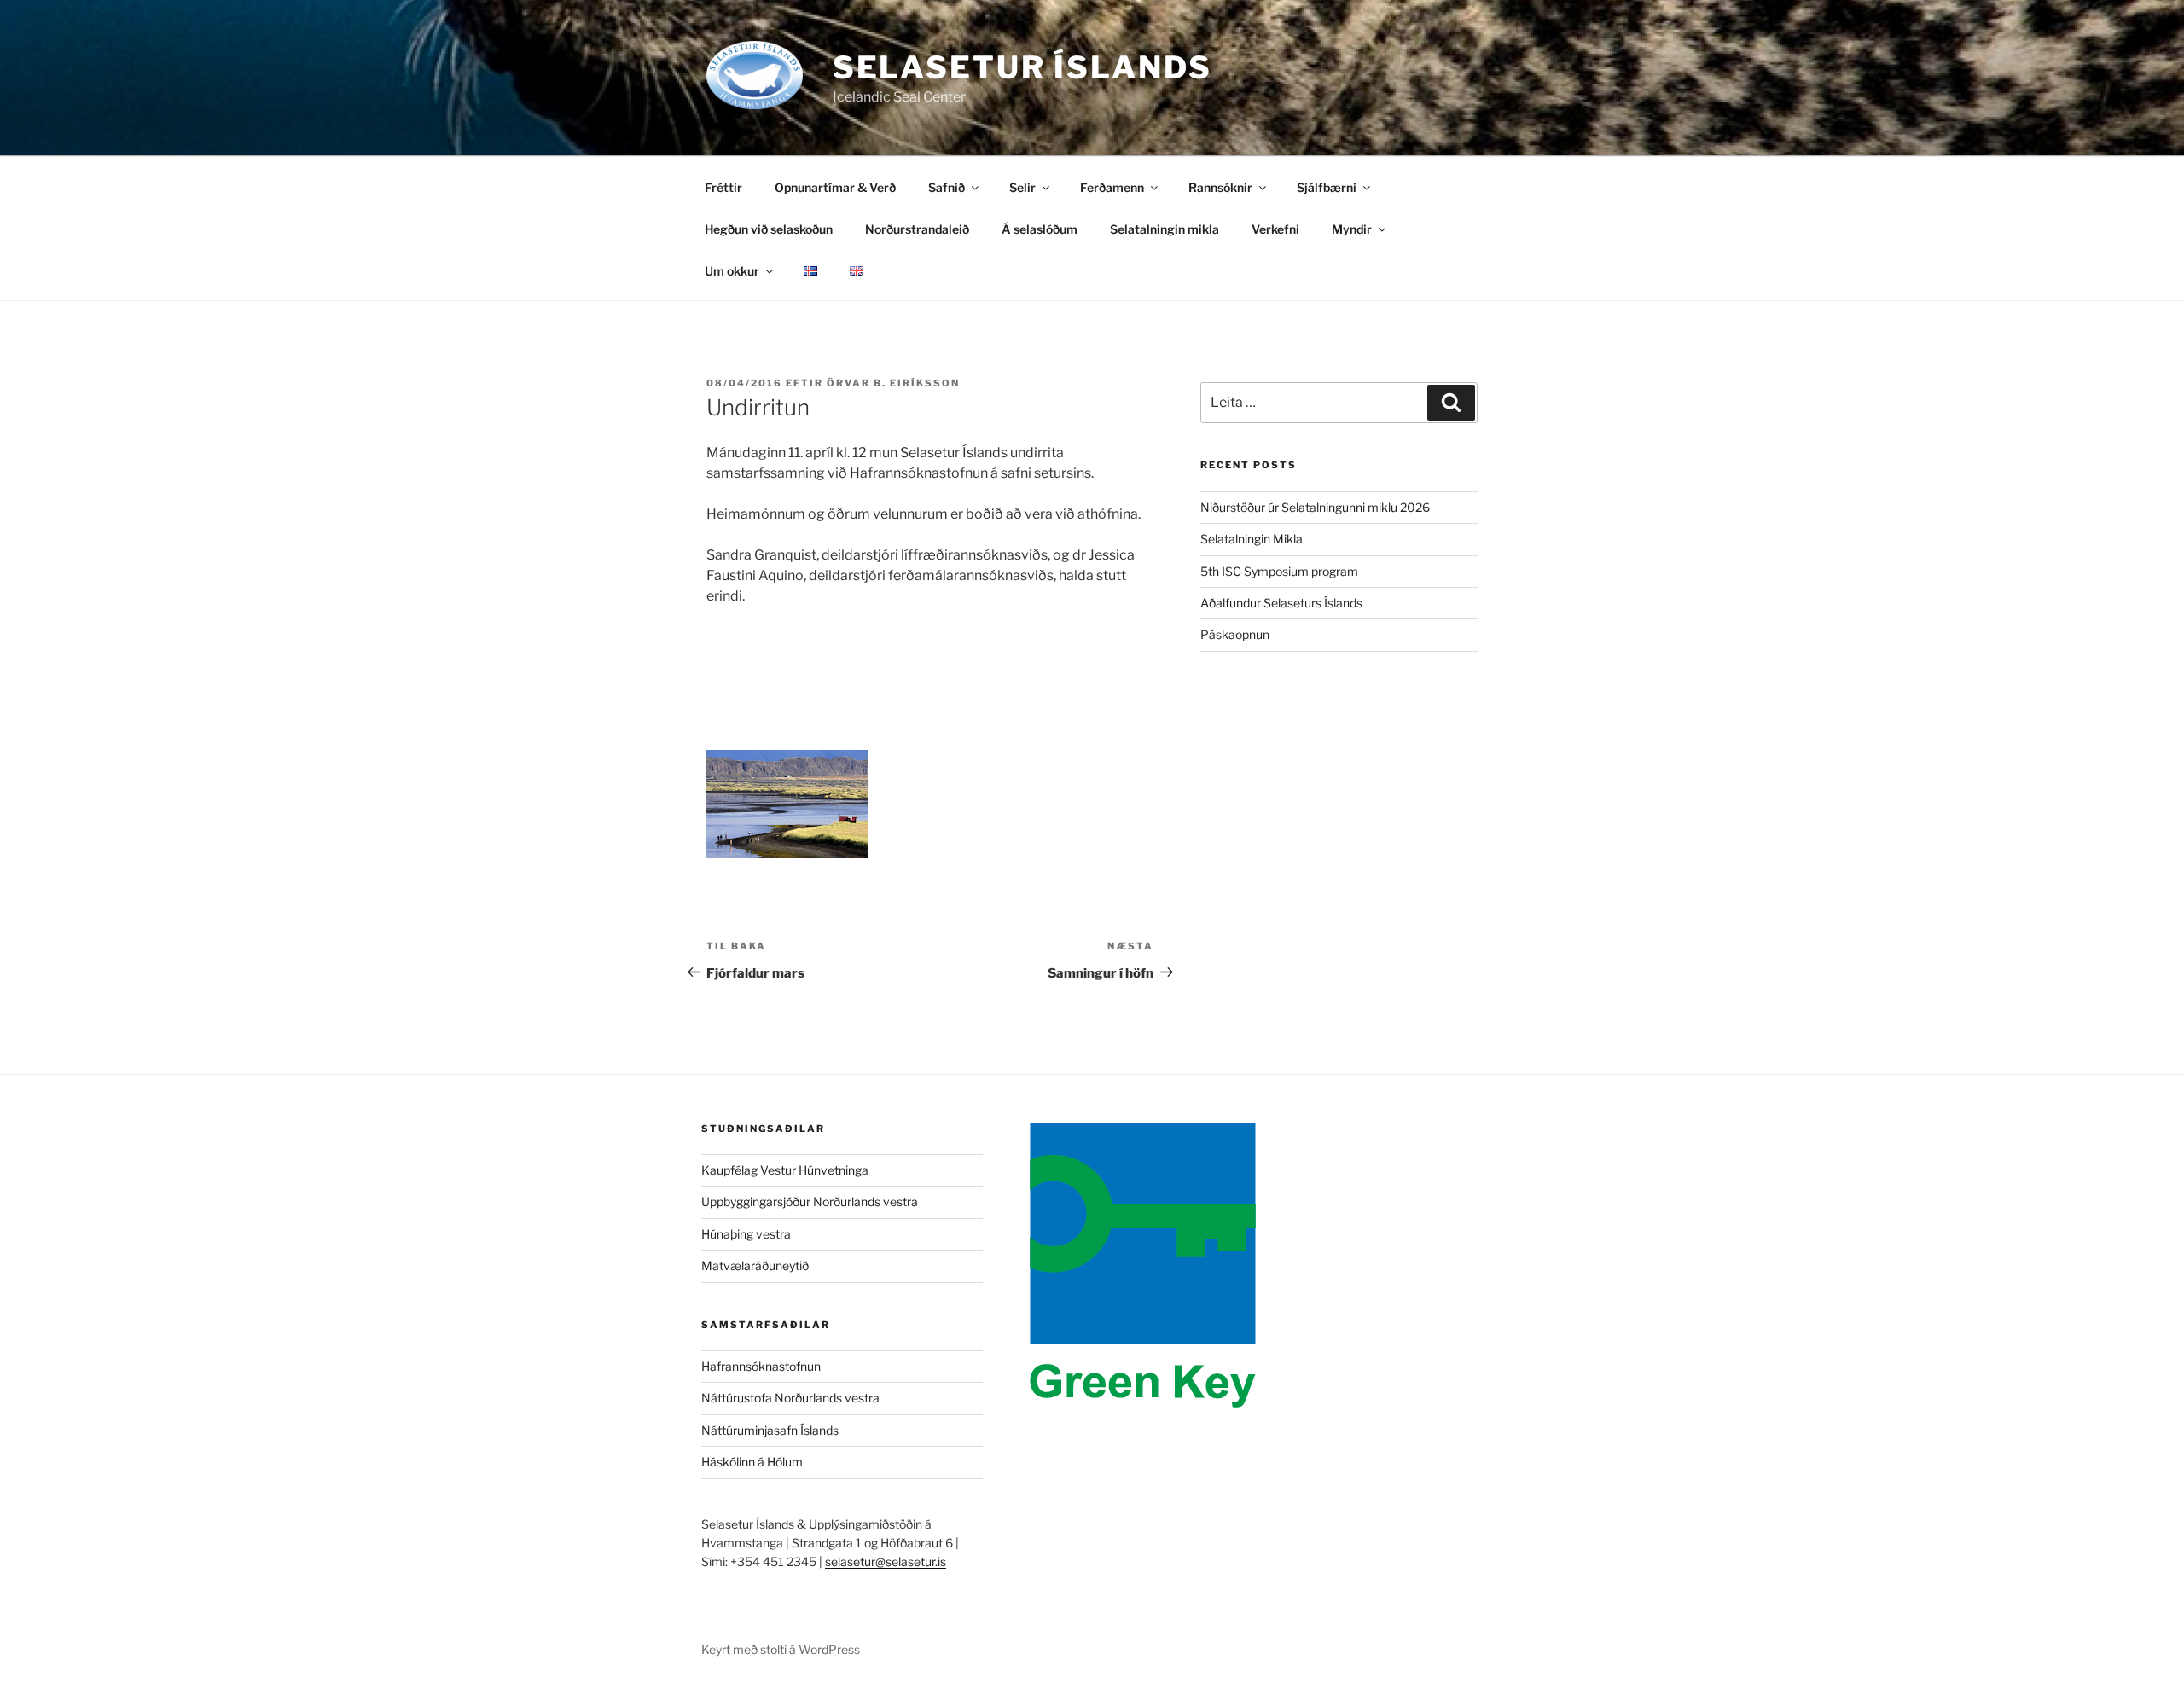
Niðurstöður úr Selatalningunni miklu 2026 (1315, 507)
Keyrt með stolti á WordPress (781, 1649)
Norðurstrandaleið (917, 229)
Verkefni (1275, 229)
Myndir (1352, 229)
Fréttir (723, 187)
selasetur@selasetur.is (886, 1561)
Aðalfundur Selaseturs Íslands (1281, 603)
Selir (1022, 187)
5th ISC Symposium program (1279, 571)
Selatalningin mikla (1165, 229)
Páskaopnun (1235, 634)
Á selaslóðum (1040, 229)
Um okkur (732, 271)
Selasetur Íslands (1022, 67)
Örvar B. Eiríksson (893, 383)
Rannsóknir (1220, 187)
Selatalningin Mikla (1252, 539)
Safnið (947, 187)
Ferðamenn (1112, 187)
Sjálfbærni (1327, 187)
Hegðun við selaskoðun (769, 229)
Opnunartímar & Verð (835, 187)
